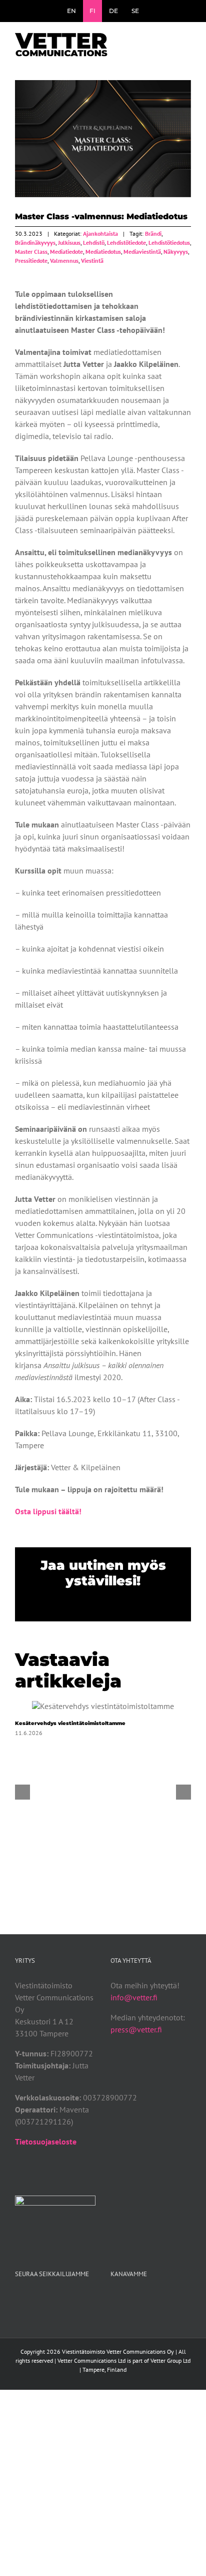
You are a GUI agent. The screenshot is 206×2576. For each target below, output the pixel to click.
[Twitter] (127, 2299)
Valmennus (64, 261)
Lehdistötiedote (126, 243)
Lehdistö (94, 243)
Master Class (31, 252)
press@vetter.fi (136, 2029)
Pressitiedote (31, 261)
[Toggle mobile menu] (187, 42)
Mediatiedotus (103, 252)
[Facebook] (113, 2299)
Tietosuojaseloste (46, 2141)
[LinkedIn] (154, 2299)
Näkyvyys (176, 252)
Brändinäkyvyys (35, 243)
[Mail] (167, 2299)
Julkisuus (69, 243)
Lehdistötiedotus (169, 243)
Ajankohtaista (100, 234)
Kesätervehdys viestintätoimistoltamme (103, 1706)
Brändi (153, 234)
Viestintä (92, 261)
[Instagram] (140, 2299)
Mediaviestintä (142, 252)
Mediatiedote (66, 252)
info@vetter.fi (134, 1997)
